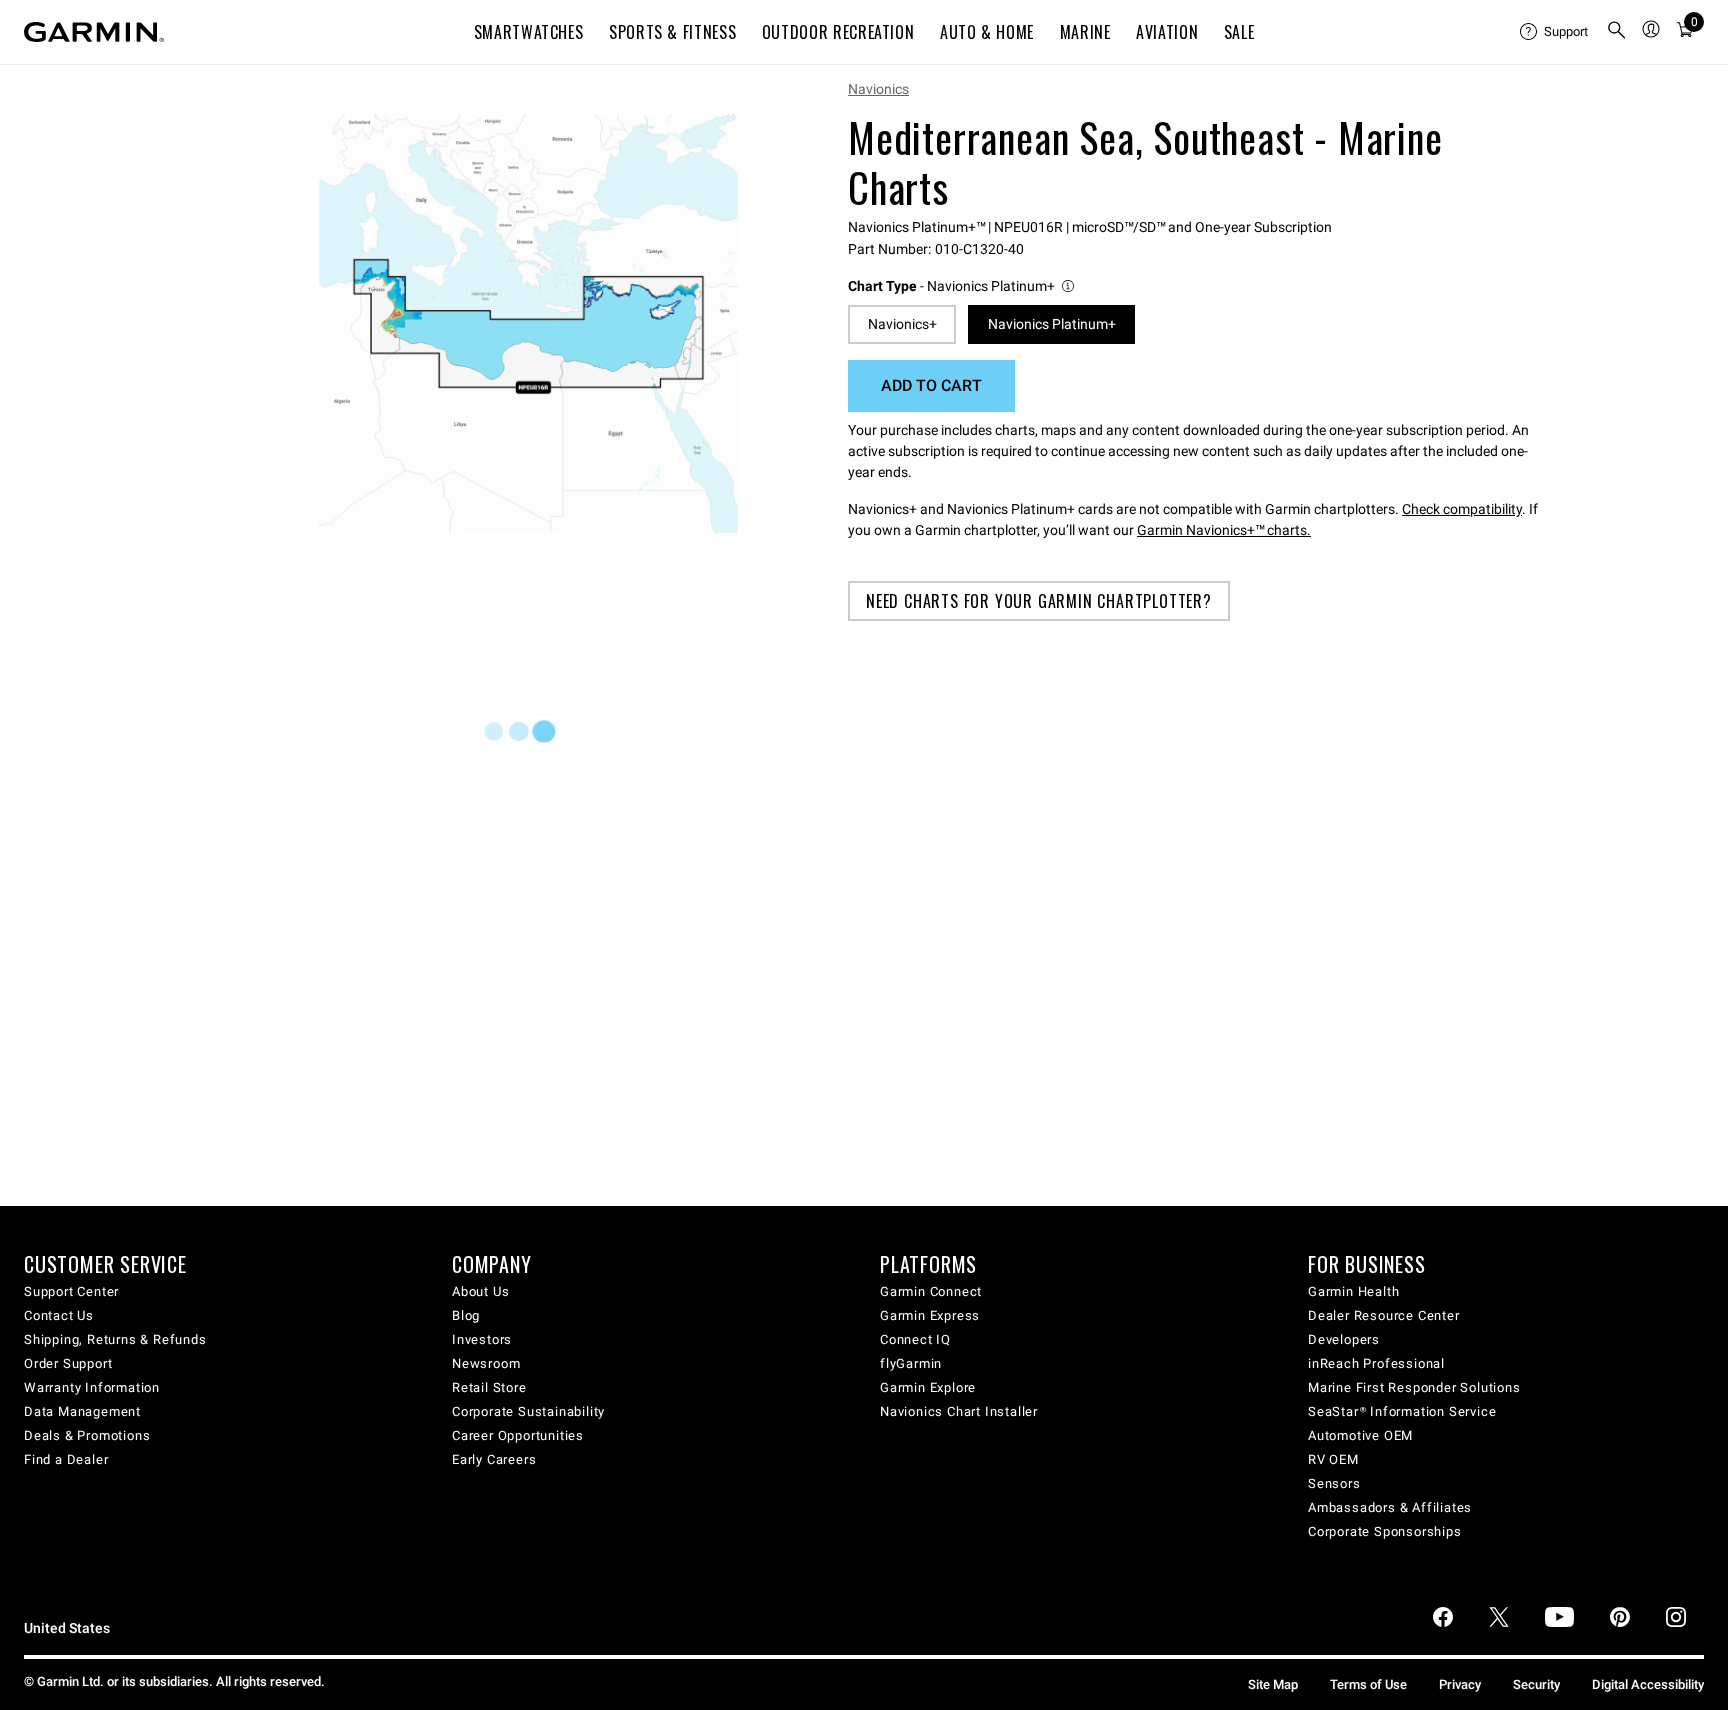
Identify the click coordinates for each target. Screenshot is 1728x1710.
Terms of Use (1368, 1684)
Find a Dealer (66, 1459)
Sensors (1334, 1483)
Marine (1085, 32)
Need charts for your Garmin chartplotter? (1039, 601)
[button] (962, 286)
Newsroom (486, 1363)
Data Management (82, 1411)
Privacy (1460, 1684)
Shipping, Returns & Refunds (115, 1339)
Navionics (878, 89)
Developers (1344, 1339)
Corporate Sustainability (528, 1411)
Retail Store (489, 1387)
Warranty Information (92, 1387)
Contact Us (59, 1315)
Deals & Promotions (87, 1435)
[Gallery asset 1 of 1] (528, 323)
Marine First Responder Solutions (1414, 1387)
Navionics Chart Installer (959, 1411)
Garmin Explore (928, 1387)
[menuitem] (1555, 32)
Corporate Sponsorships (1385, 1531)
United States (67, 1628)
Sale (1239, 32)
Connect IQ (915, 1339)
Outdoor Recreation (838, 32)
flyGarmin (911, 1363)
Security (1536, 1684)
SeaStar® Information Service (1402, 1411)
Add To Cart (931, 385)
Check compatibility (1462, 509)
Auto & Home (987, 32)
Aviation (1167, 32)
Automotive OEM (1360, 1435)
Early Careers (494, 1459)
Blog (466, 1315)
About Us (480, 1291)
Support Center (71, 1291)
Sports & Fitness (672, 32)
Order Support (68, 1363)
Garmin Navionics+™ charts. (1224, 530)
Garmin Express (930, 1315)
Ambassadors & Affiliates (1390, 1507)
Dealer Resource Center (1384, 1315)
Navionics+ (902, 324)
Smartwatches (529, 32)
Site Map (1273, 1684)
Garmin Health (1353, 1291)
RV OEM (1333, 1459)
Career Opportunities (518, 1435)
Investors (482, 1339)
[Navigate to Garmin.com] (94, 32)
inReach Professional (1376, 1363)
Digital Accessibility (1648, 1684)
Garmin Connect (931, 1291)
